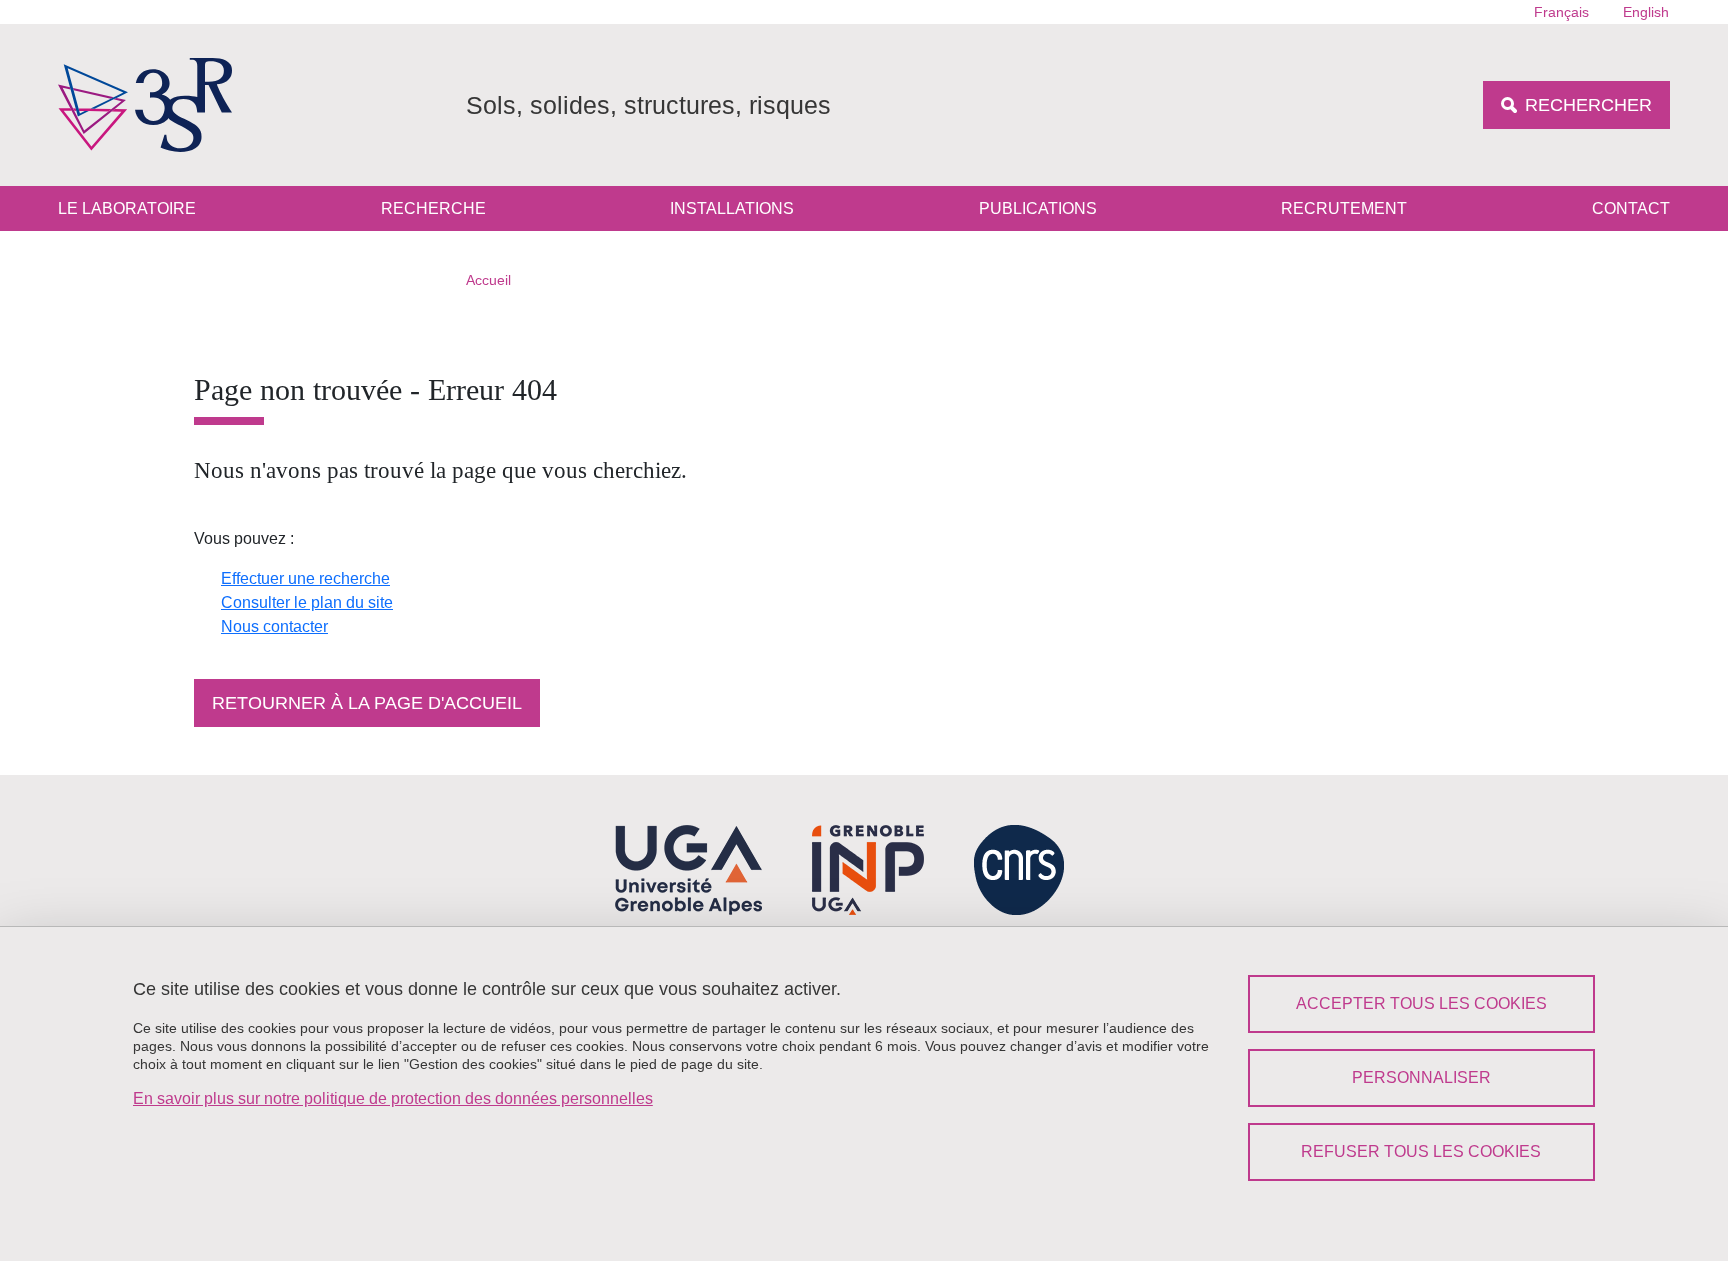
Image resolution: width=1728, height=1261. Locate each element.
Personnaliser (1421, 1077)
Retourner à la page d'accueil (367, 703)
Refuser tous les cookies (1421, 1151)
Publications (1038, 208)
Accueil (488, 280)
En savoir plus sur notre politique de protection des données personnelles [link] (393, 1098)
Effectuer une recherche (305, 578)
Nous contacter (274, 626)
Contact (1631, 208)
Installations (732, 208)
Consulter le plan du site (307, 602)
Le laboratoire (127, 208)
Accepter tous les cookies (1421, 1003)
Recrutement (1344, 208)
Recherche (433, 208)
